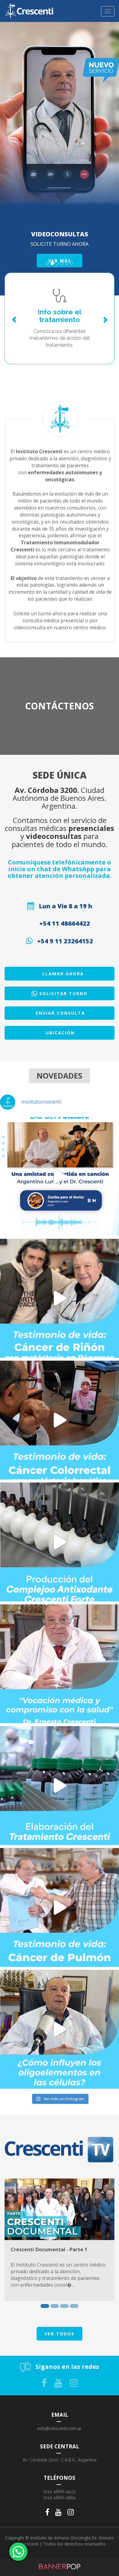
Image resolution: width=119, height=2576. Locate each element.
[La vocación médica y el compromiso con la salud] (60, 1664)
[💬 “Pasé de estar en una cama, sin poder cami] (60, 1420)
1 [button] (45, 2306)
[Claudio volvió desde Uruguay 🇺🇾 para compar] (60, 1298)
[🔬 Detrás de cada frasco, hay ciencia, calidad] (60, 1786)
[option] (60, 2240)
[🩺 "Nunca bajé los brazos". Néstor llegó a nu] (60, 1907)
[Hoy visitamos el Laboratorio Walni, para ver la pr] (60, 1542)
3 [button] (64, 2306)
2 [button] (55, 2306)
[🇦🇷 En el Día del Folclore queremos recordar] (60, 1176)
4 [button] (74, 2306)
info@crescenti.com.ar (60, 2428)
